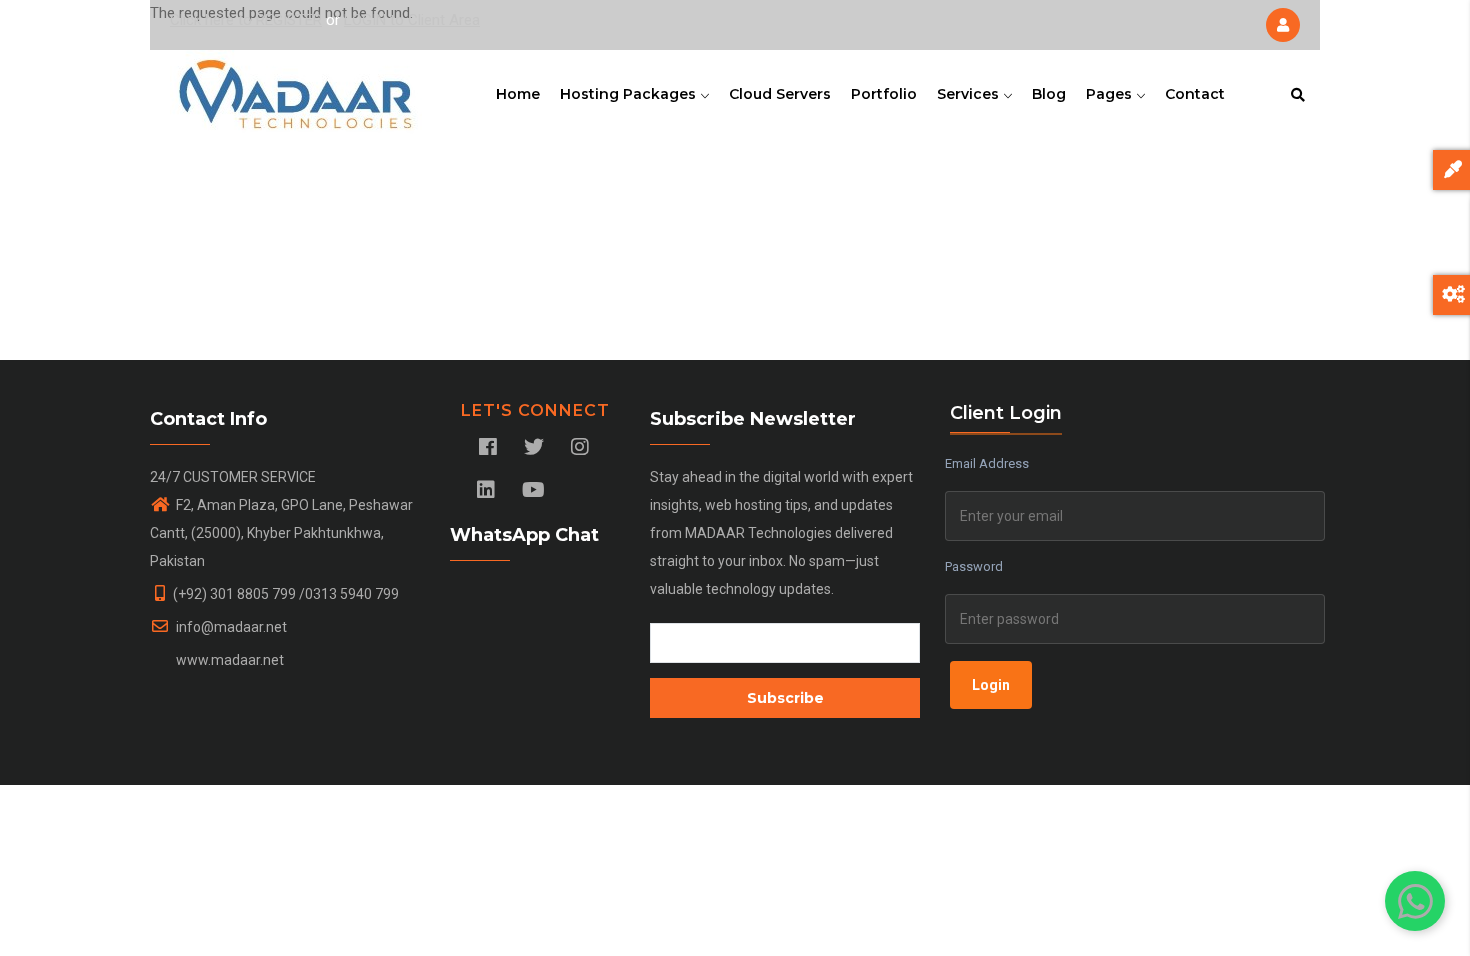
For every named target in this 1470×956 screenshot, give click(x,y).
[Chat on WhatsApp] (1415, 901)
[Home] (296, 90)
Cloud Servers (780, 94)
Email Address (987, 463)
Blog (1049, 94)
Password (974, 566)
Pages (1111, 94)
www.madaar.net (228, 660)
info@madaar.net (230, 627)
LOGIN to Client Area (412, 20)
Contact (1195, 94)
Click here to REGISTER (246, 20)
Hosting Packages (630, 94)
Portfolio (884, 94)
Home (518, 94)
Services (970, 94)
